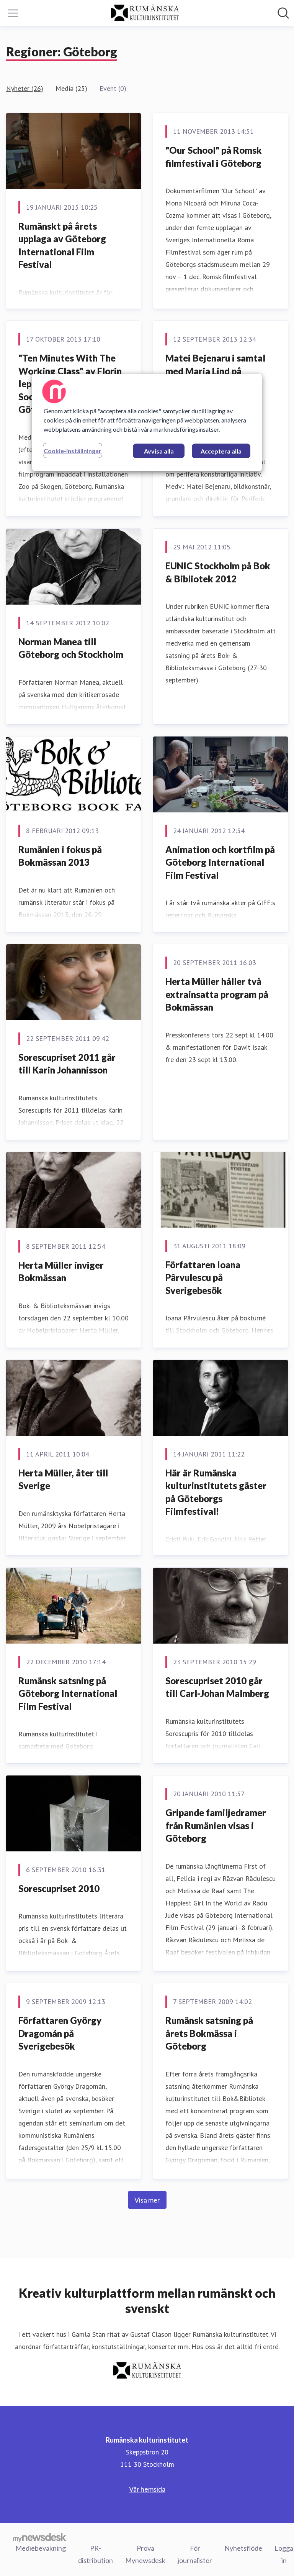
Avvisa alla (159, 451)
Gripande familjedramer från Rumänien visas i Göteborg (216, 1825)
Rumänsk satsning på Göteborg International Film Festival (68, 1693)
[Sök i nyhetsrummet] (283, 13)
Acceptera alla (221, 451)
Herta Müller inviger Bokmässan (61, 1272)
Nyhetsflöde (243, 2548)
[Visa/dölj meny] (13, 13)
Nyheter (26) (25, 88)
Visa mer (147, 2200)
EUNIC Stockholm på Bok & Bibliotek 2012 (218, 572)
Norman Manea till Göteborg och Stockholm (71, 648)
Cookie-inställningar (73, 451)
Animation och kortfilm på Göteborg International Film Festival (220, 862)
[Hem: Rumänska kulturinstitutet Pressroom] (145, 13)
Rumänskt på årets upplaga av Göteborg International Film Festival (62, 245)
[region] (147, 422)
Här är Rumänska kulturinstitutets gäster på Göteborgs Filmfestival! (216, 1492)
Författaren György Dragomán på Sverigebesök (60, 2033)
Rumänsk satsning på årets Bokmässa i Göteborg (209, 2033)
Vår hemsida (147, 2489)
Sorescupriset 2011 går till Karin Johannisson (67, 1064)
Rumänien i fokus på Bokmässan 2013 (60, 856)
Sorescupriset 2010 (59, 1888)
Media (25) (71, 88)
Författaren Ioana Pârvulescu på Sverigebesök (203, 1277)
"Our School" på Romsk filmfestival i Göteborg (214, 157)
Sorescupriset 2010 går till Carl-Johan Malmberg (217, 1687)
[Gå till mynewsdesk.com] (40, 2537)
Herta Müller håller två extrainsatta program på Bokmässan (217, 994)
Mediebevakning (41, 2548)
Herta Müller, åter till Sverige (63, 1479)
